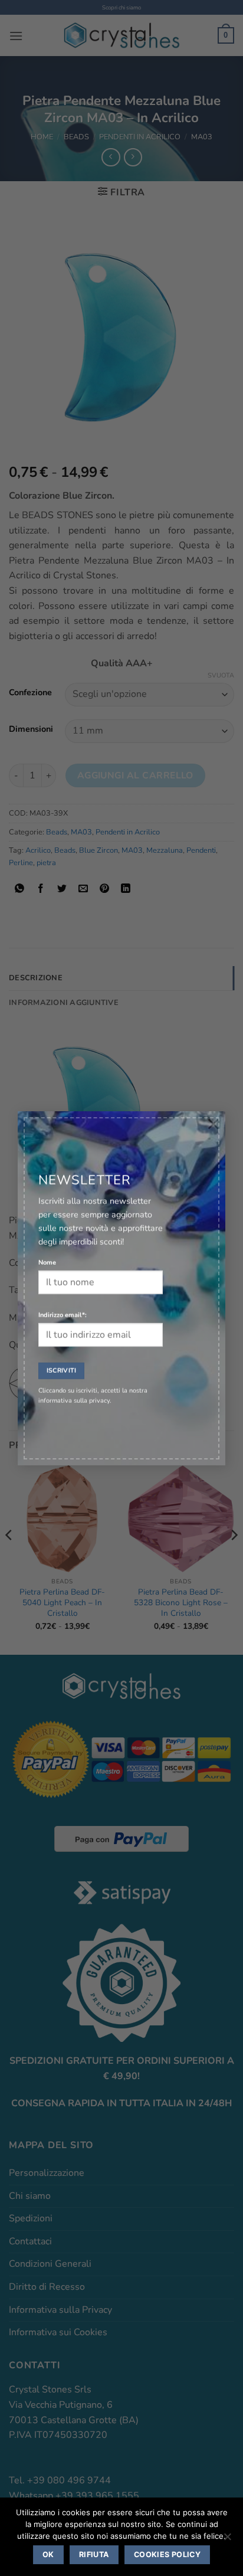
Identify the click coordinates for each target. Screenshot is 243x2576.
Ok (48, 2554)
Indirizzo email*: (63, 1312)
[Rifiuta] (227, 2540)
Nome (47, 1259)
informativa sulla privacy (74, 1397)
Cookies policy (167, 2554)
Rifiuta (94, 2554)
